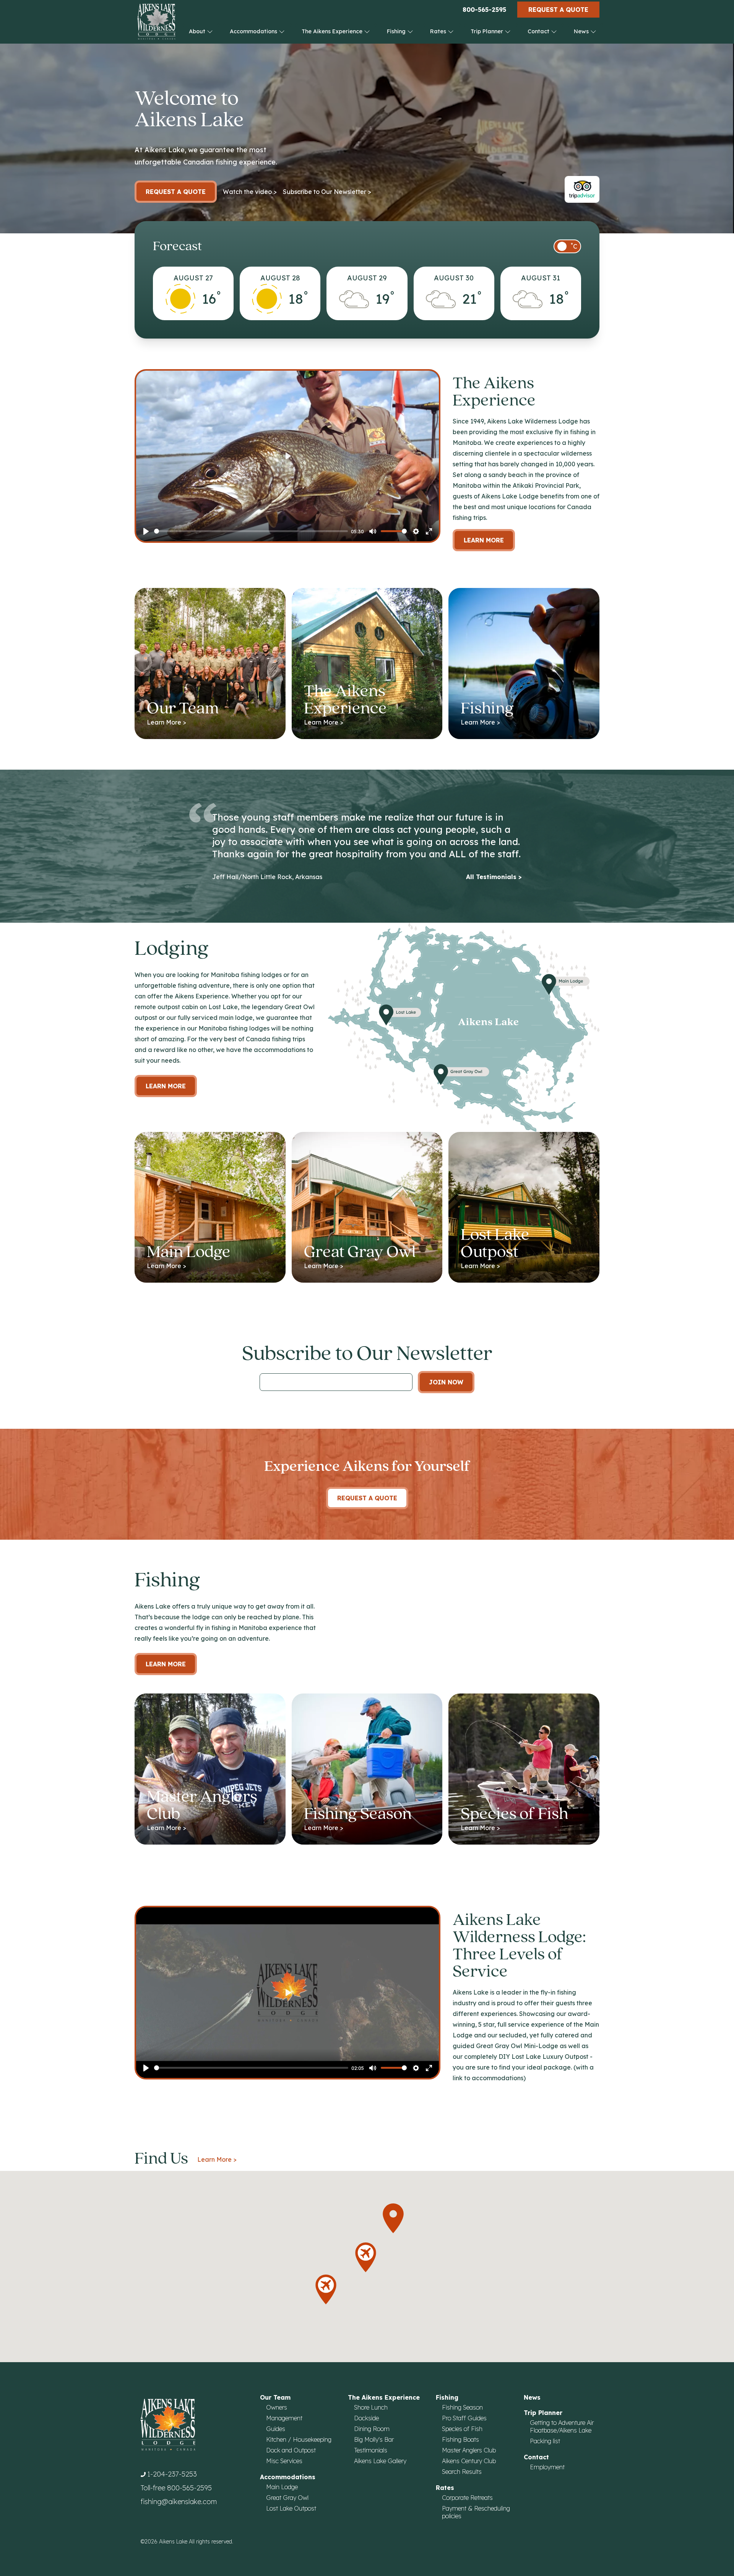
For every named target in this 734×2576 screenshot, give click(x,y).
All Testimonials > (494, 877)
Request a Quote (558, 10)
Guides (276, 2429)
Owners (277, 2407)
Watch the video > (250, 192)
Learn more (166, 1086)
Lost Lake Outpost (291, 2508)
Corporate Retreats (467, 2498)
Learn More (484, 540)
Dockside (366, 2418)
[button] (326, 2289)
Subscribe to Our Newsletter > (327, 192)
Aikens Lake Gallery (380, 2461)
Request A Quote (367, 1498)
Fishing (397, 31)
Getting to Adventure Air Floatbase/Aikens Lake (562, 2426)
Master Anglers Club (469, 2450)
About (198, 31)
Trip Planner (488, 31)
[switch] (567, 246)
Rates (439, 31)
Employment (547, 2467)
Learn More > (217, 2159)
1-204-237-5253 (172, 2474)
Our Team (275, 2397)
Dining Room (372, 2429)
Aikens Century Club (469, 2461)
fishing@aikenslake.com (179, 2502)
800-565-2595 (484, 10)
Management (284, 2418)
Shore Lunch (371, 2407)
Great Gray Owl (287, 2498)
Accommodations (254, 31)
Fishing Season (462, 2407)
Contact (539, 31)
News (582, 31)
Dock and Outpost (291, 2450)
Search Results (462, 2472)
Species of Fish (462, 2429)
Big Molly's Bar (374, 2439)
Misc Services (284, 2461)
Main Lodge (282, 2487)
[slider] (251, 531)
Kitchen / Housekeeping (299, 2439)
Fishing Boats (460, 2439)
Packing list (545, 2441)
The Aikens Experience (333, 31)
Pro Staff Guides (464, 2418)
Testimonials (371, 2450)
